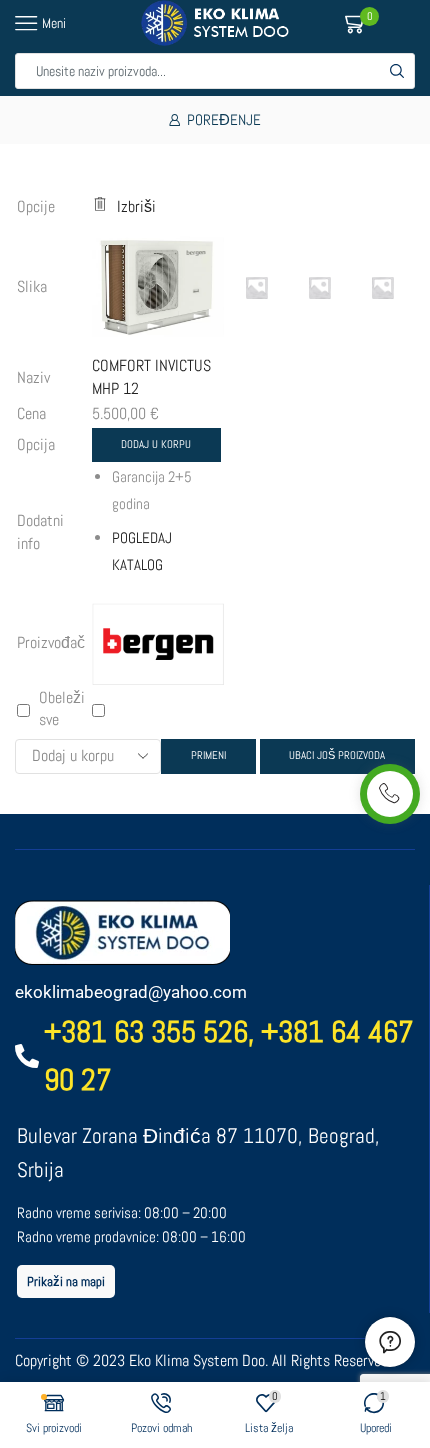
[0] (376, 23)
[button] (66, 1281)
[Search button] (397, 71)
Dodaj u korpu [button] (156, 444)
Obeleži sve (62, 709)
